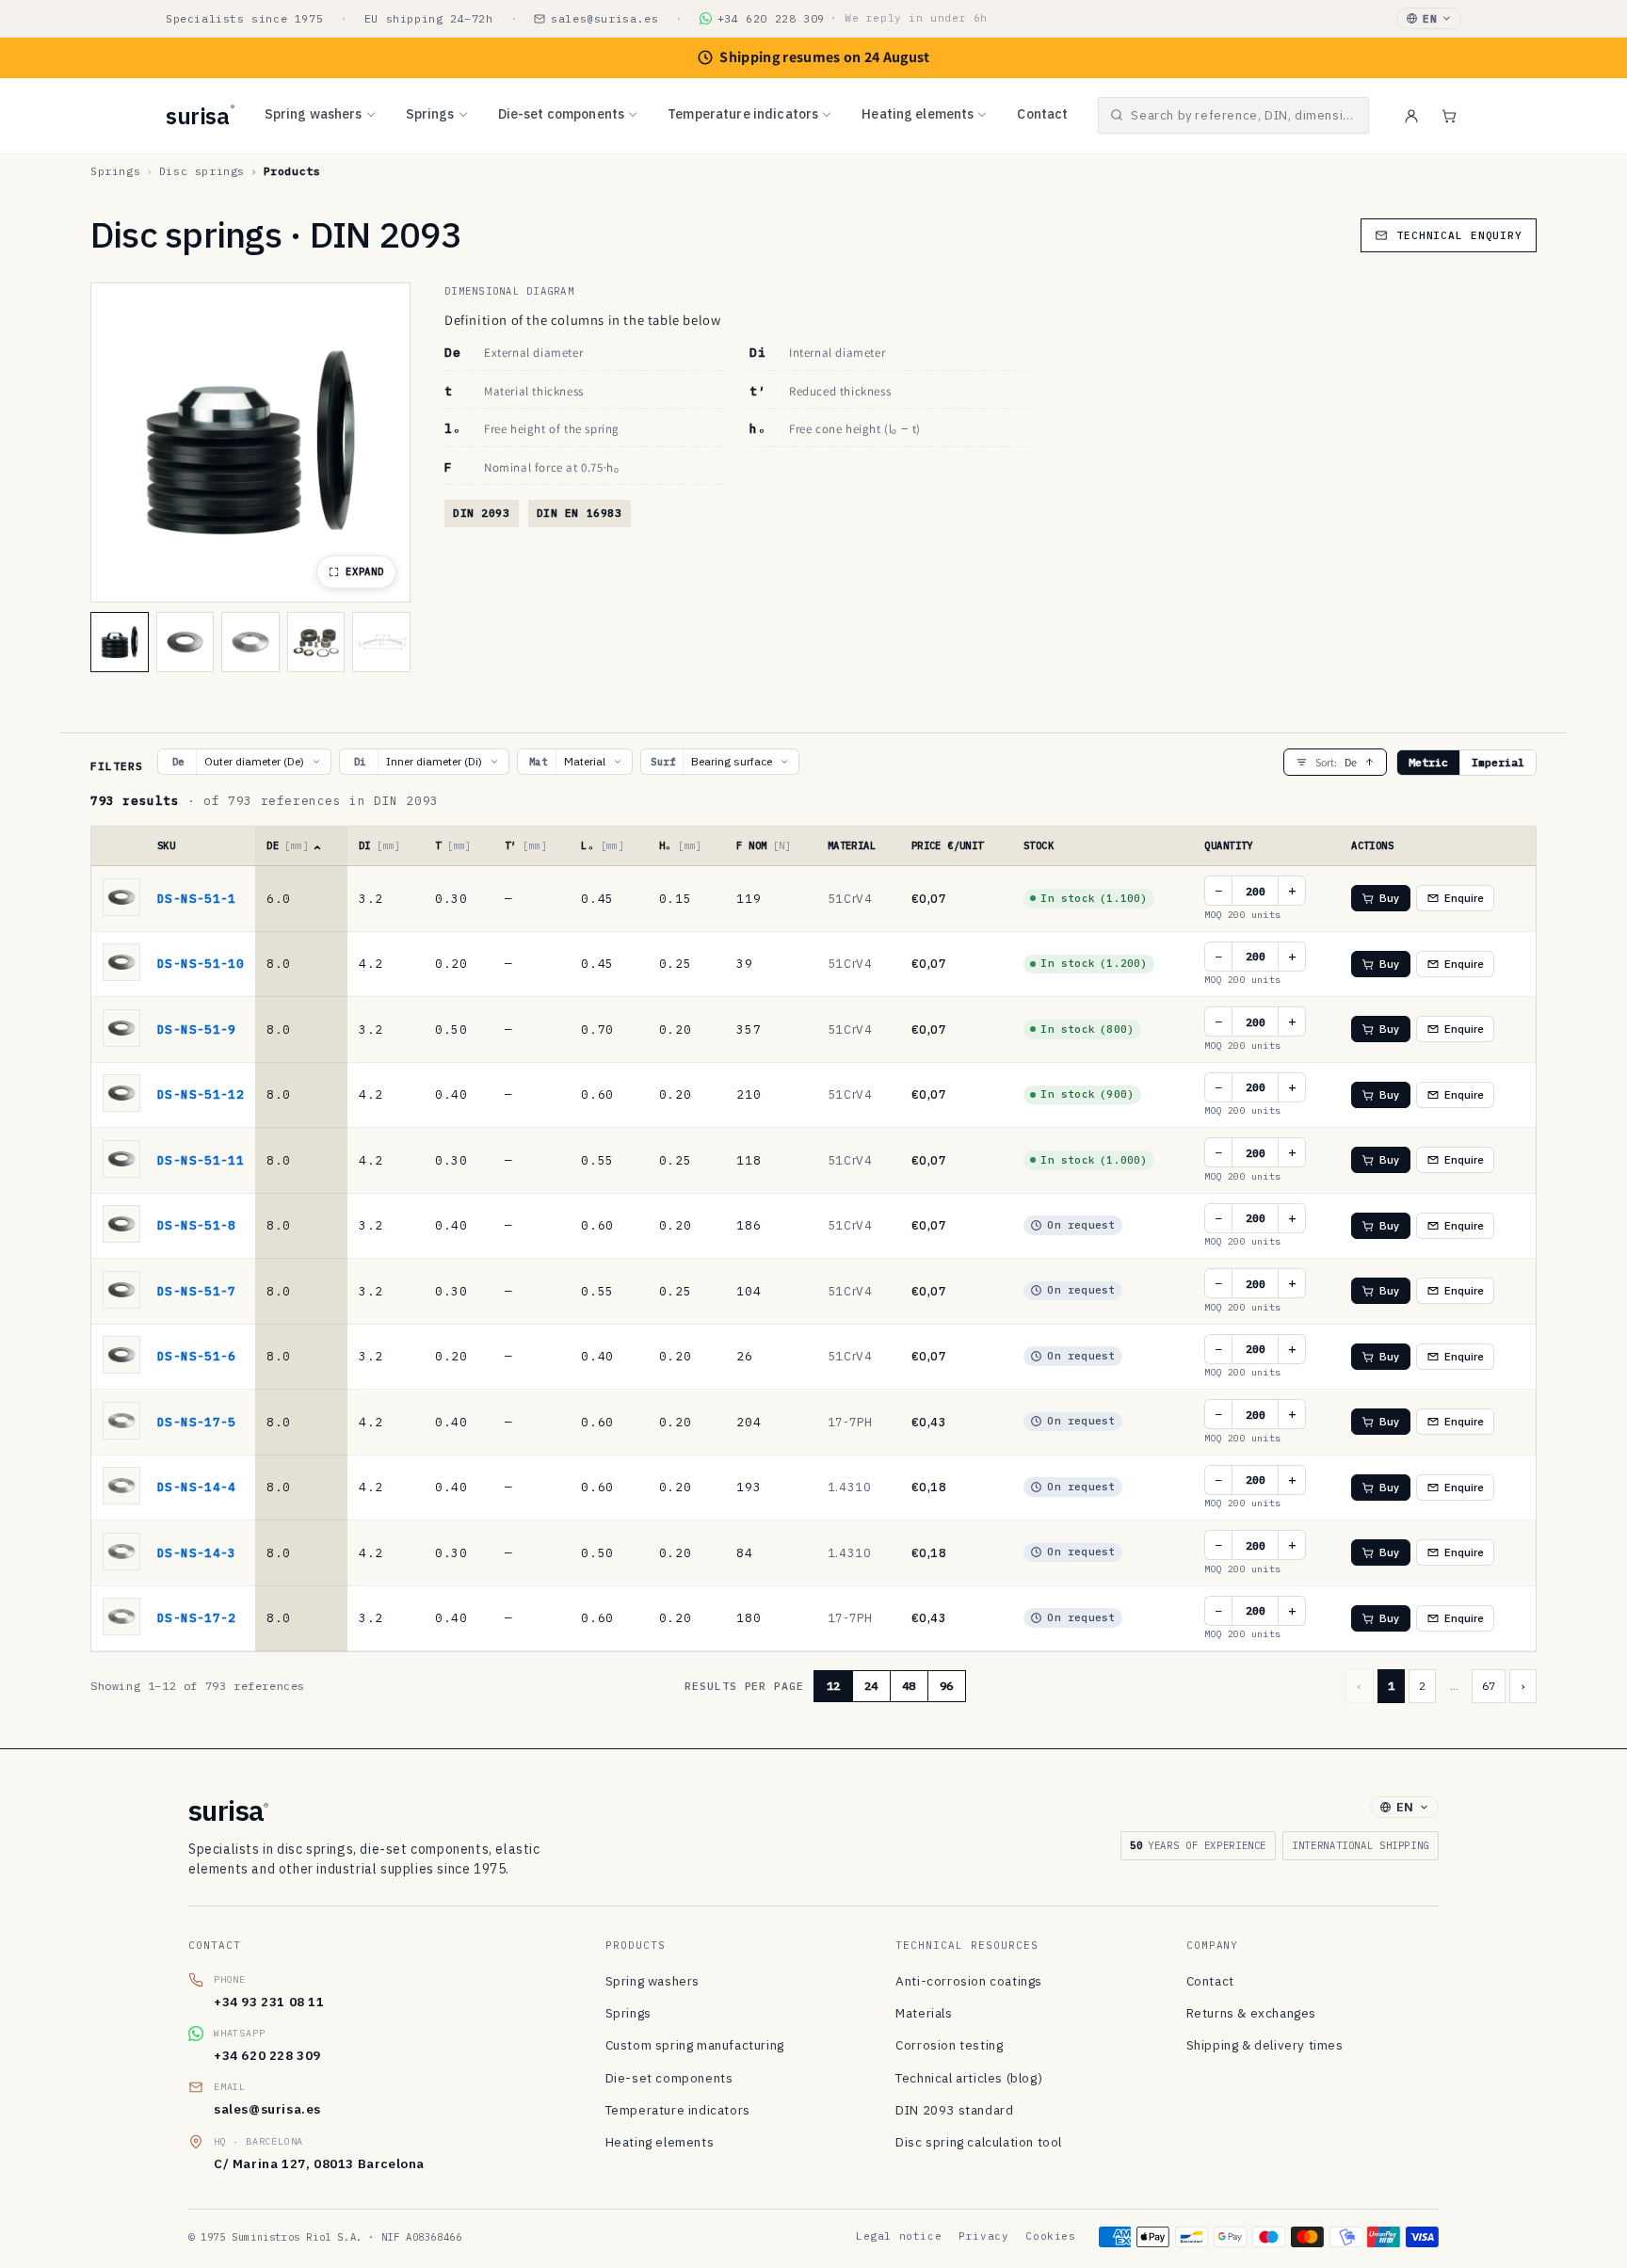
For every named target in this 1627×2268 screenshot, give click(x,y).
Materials (924, 2013)
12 (833, 1686)
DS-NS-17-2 (197, 1617)
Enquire (1465, 898)
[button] (1233, 115)
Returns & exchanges (1251, 2013)
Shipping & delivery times (1265, 2045)
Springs (430, 114)
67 (1489, 1686)
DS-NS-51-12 (201, 1094)
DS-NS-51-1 (197, 898)
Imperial (1498, 762)
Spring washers (314, 114)
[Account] (1411, 116)
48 (909, 1686)
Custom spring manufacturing (695, 2045)
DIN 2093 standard (954, 2110)
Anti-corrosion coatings (969, 1981)
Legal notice (899, 2236)
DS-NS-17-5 (197, 1422)
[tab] (120, 642)
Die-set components (562, 114)
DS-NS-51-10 (201, 963)
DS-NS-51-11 (201, 1160)
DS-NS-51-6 (197, 1356)
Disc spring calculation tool (979, 2142)
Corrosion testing (949, 2045)
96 (946, 1686)
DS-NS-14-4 (197, 1487)
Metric (1428, 762)
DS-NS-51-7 (197, 1291)
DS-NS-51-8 (197, 1225)
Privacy (983, 2236)
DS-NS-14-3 (197, 1552)
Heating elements (918, 114)
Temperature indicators (743, 114)
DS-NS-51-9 (197, 1029)
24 (871, 1686)
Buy (1389, 898)
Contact (1042, 114)
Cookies (1050, 2236)
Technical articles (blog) (969, 2078)
